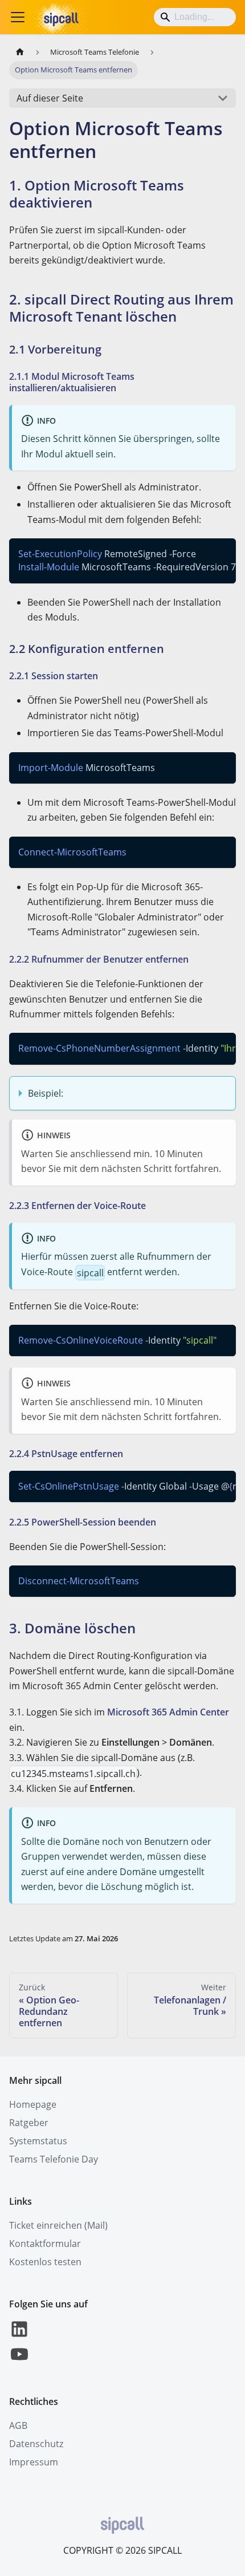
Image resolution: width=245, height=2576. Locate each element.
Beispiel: (46, 1093)
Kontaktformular (45, 2244)
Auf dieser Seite (50, 98)
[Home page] (20, 52)
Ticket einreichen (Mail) (58, 2225)
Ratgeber (29, 2123)
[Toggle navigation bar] (18, 17)
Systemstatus (38, 2141)
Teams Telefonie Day (54, 2159)
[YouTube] (19, 2361)
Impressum (34, 2462)
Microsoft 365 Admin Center (168, 1712)
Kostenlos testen (45, 2262)
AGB (18, 2425)
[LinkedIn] (19, 2336)
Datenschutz (36, 2444)
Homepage (33, 2104)
